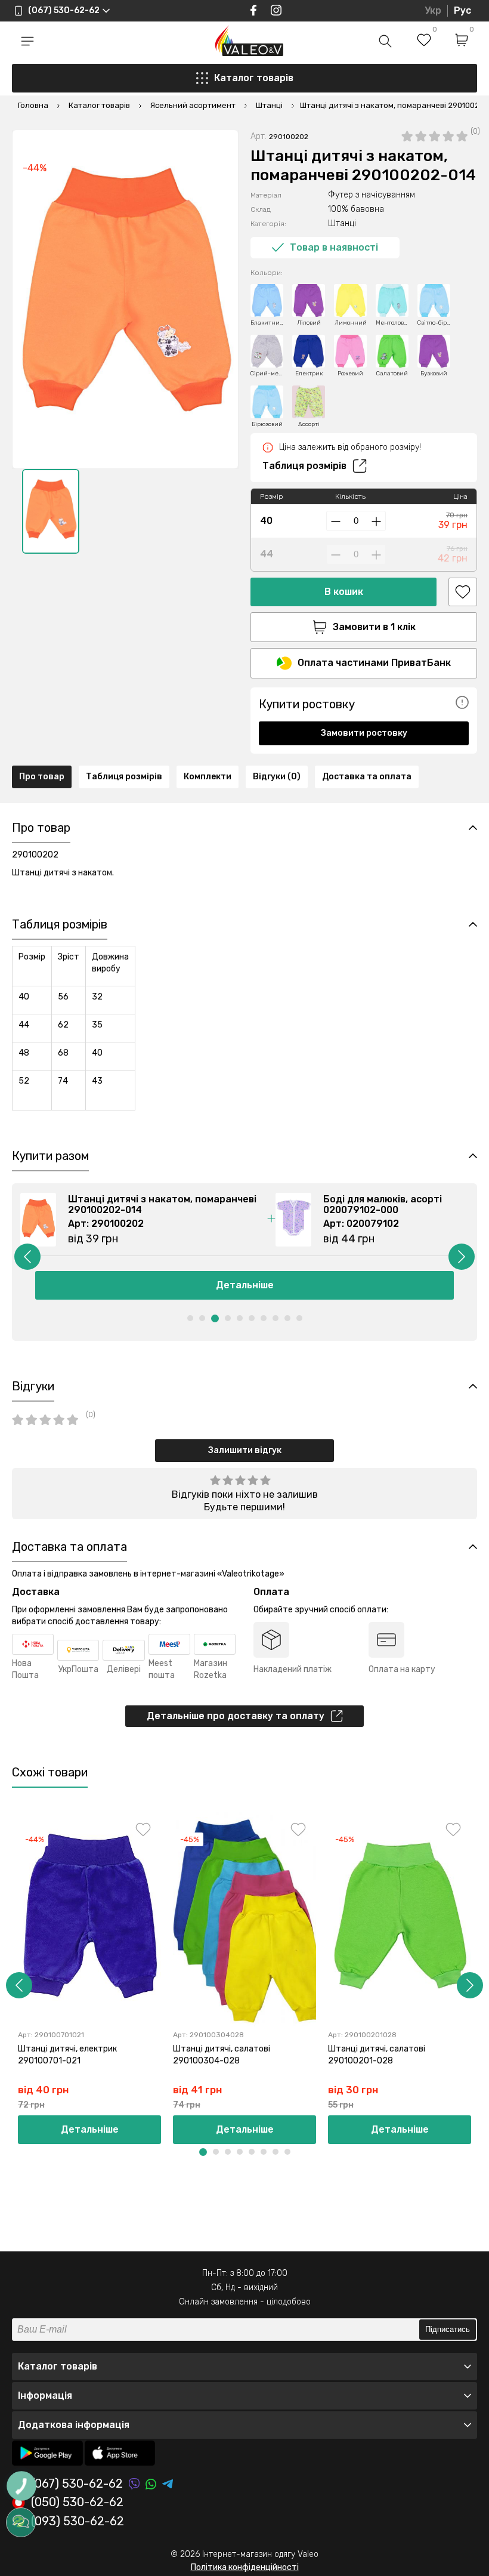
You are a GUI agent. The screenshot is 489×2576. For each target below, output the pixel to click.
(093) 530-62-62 (78, 2522)
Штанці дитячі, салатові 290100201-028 (377, 2055)
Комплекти (208, 777)
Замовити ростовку (364, 733)
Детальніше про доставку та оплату (236, 1716)
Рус (462, 10)
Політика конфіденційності (245, 2567)
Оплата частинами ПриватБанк (374, 663)
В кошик (344, 592)
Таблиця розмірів (304, 466)
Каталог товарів (254, 78)
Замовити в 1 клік (374, 627)
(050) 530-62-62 (77, 2503)
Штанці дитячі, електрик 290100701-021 (67, 2055)
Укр (433, 10)
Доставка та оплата (367, 777)
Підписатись (448, 2329)
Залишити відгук (245, 1450)
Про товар (42, 777)
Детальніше (90, 2129)
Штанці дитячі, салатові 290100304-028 (222, 2055)
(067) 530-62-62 (77, 2484)
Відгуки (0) (277, 777)
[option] (51, 511)
